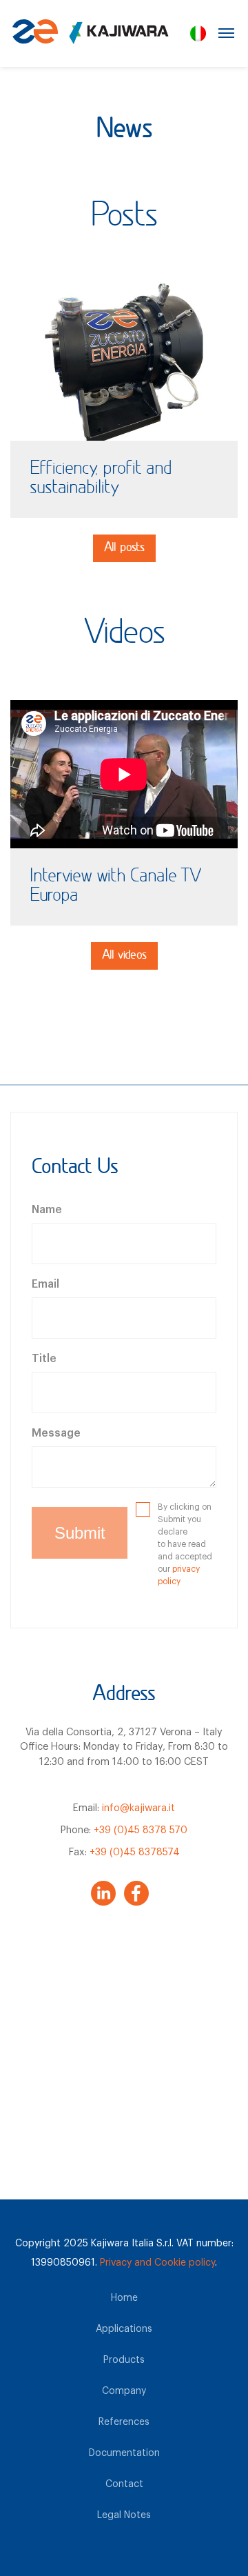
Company (124, 2391)
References (124, 2422)
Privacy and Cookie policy (157, 2263)
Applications (124, 2329)
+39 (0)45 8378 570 (141, 1830)
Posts (124, 217)
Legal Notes (124, 2515)
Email (45, 1284)
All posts (124, 548)
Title (44, 1359)
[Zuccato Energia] (89, 38)
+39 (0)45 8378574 (135, 1852)
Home (124, 2298)
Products (124, 2360)
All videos (124, 956)
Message (56, 1433)
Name (47, 1210)
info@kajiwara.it (138, 1808)
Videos (124, 635)
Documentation (124, 2453)
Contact (124, 2484)
